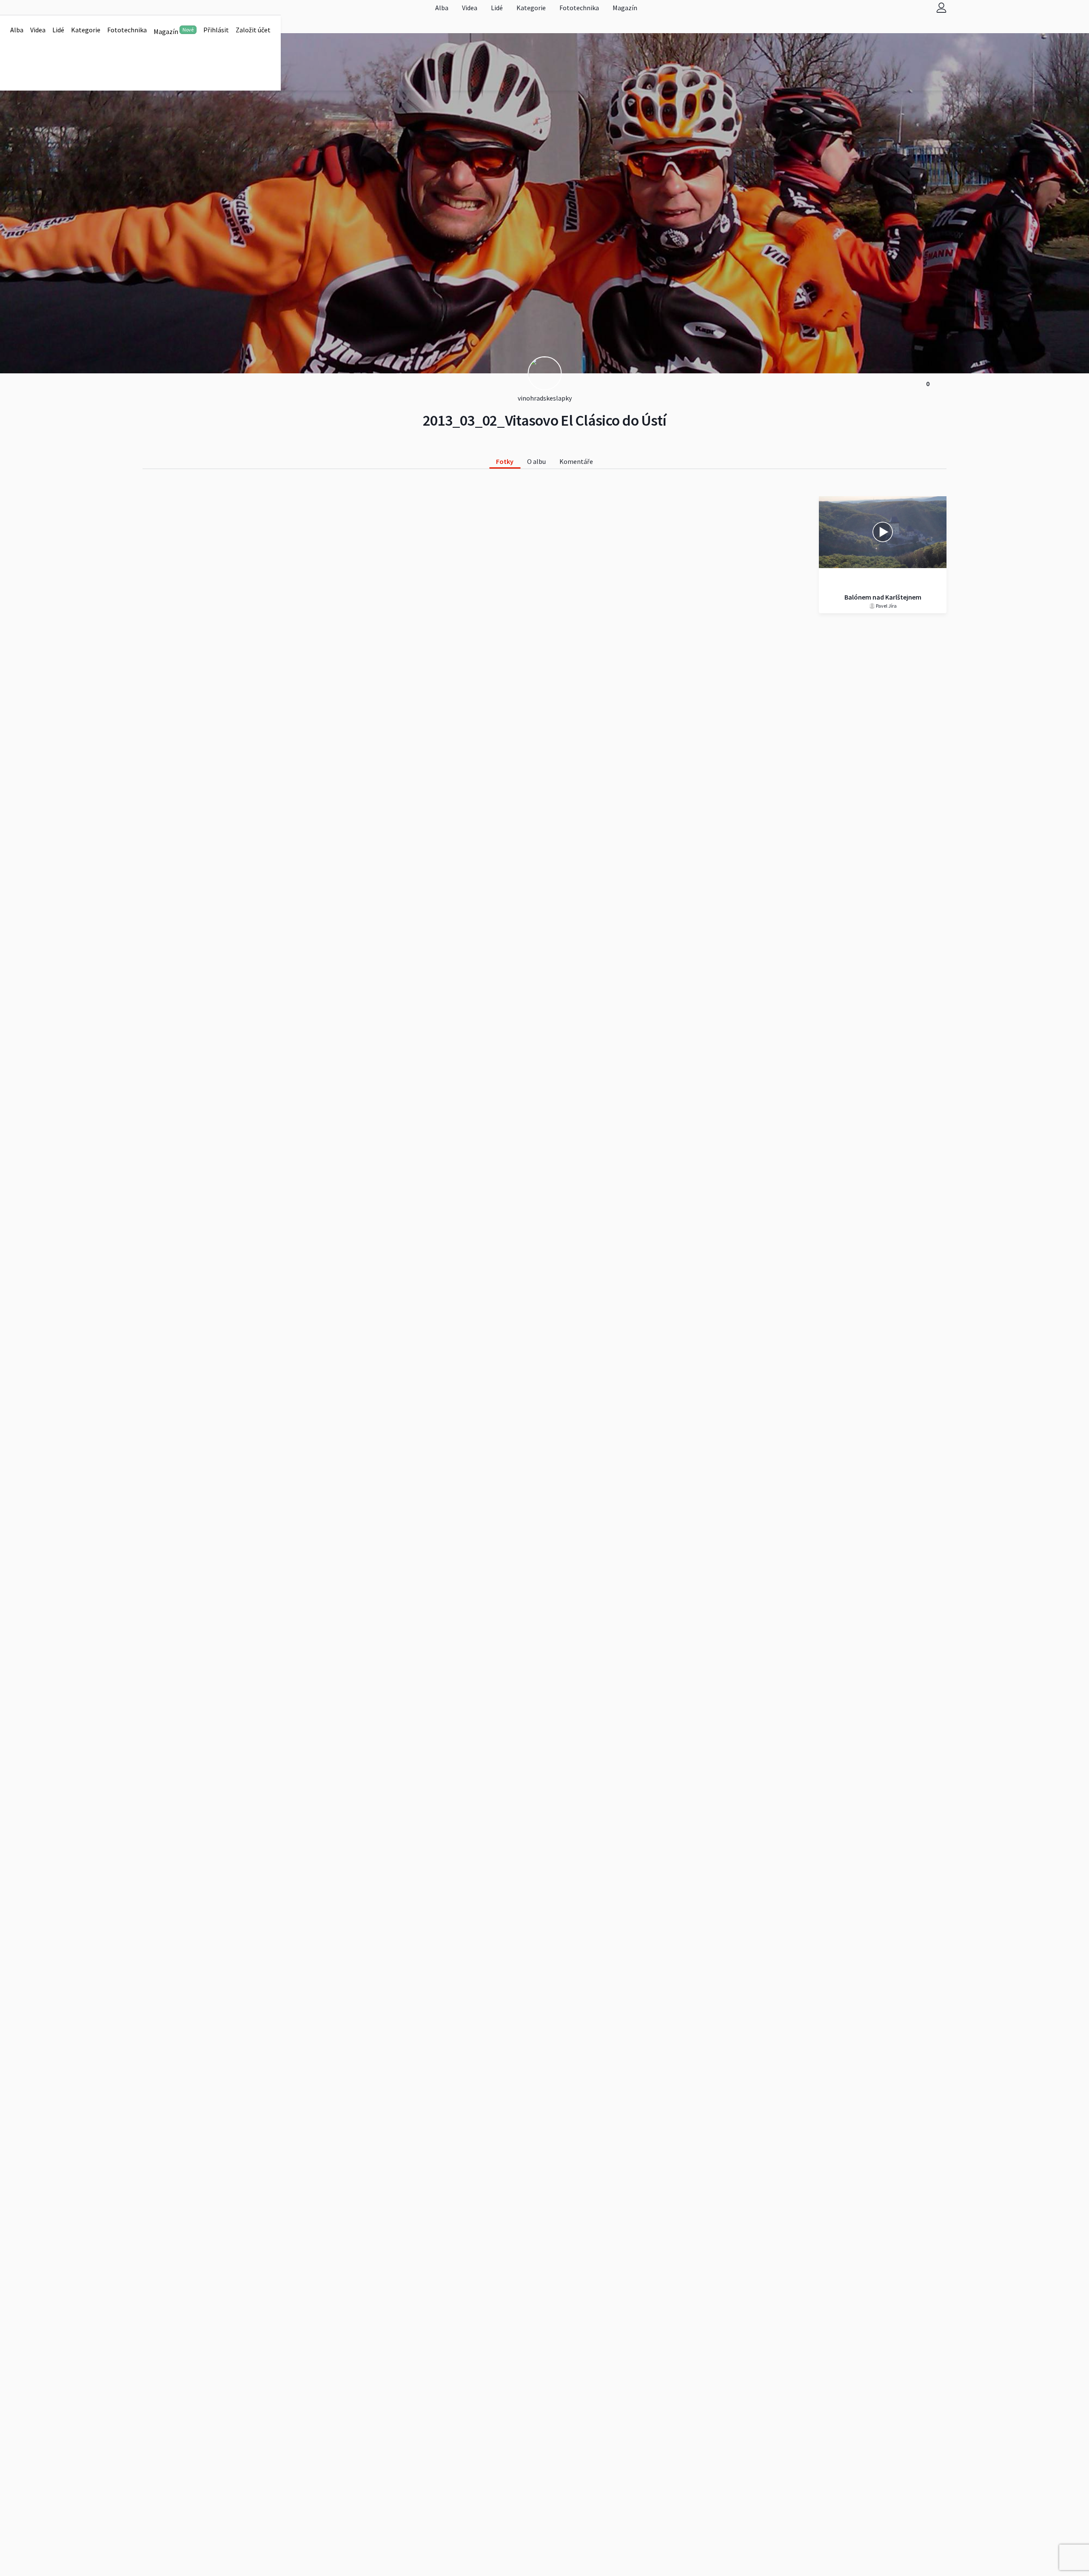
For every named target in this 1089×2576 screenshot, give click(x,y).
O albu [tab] (536, 461)
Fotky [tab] (505, 461)
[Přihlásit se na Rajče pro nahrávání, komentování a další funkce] (941, 7)
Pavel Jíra (886, 606)
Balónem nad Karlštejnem (883, 597)
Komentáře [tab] (576, 461)
